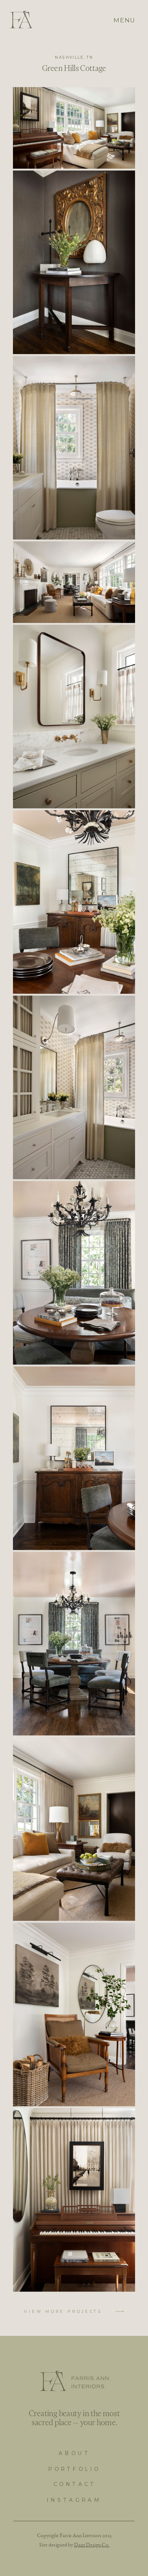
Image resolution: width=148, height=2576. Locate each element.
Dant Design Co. (92, 2544)
